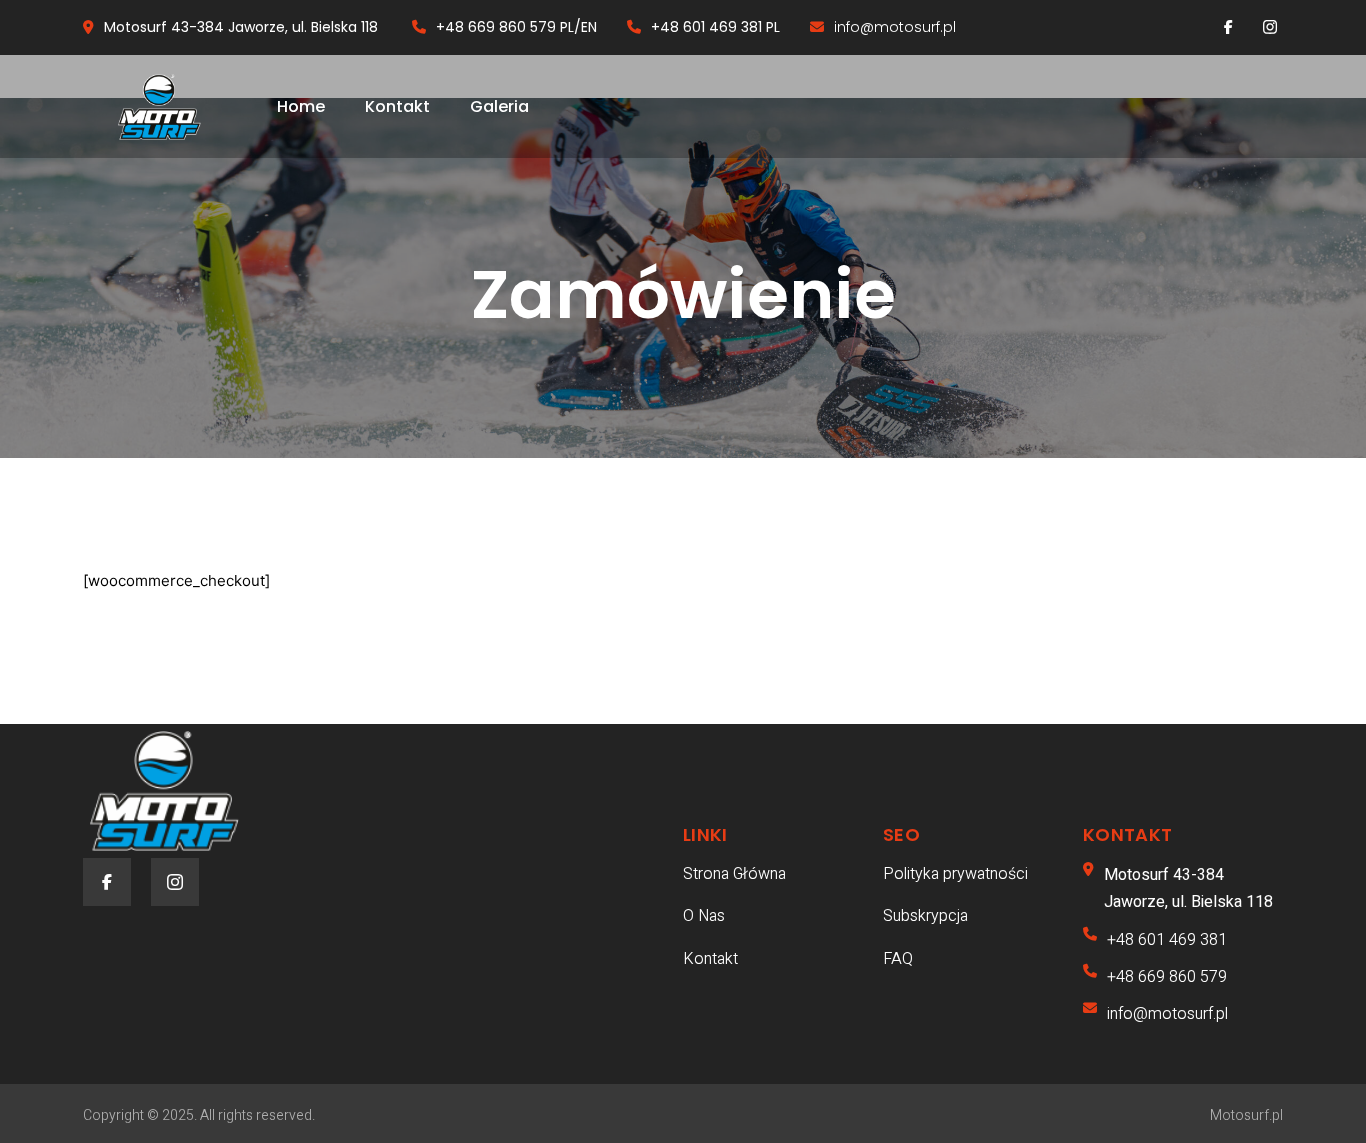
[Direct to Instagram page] (1270, 27)
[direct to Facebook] (107, 882)
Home (301, 106)
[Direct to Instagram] (175, 882)
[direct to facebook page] (1229, 27)
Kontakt (397, 106)
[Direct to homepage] (160, 107)
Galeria (499, 106)
